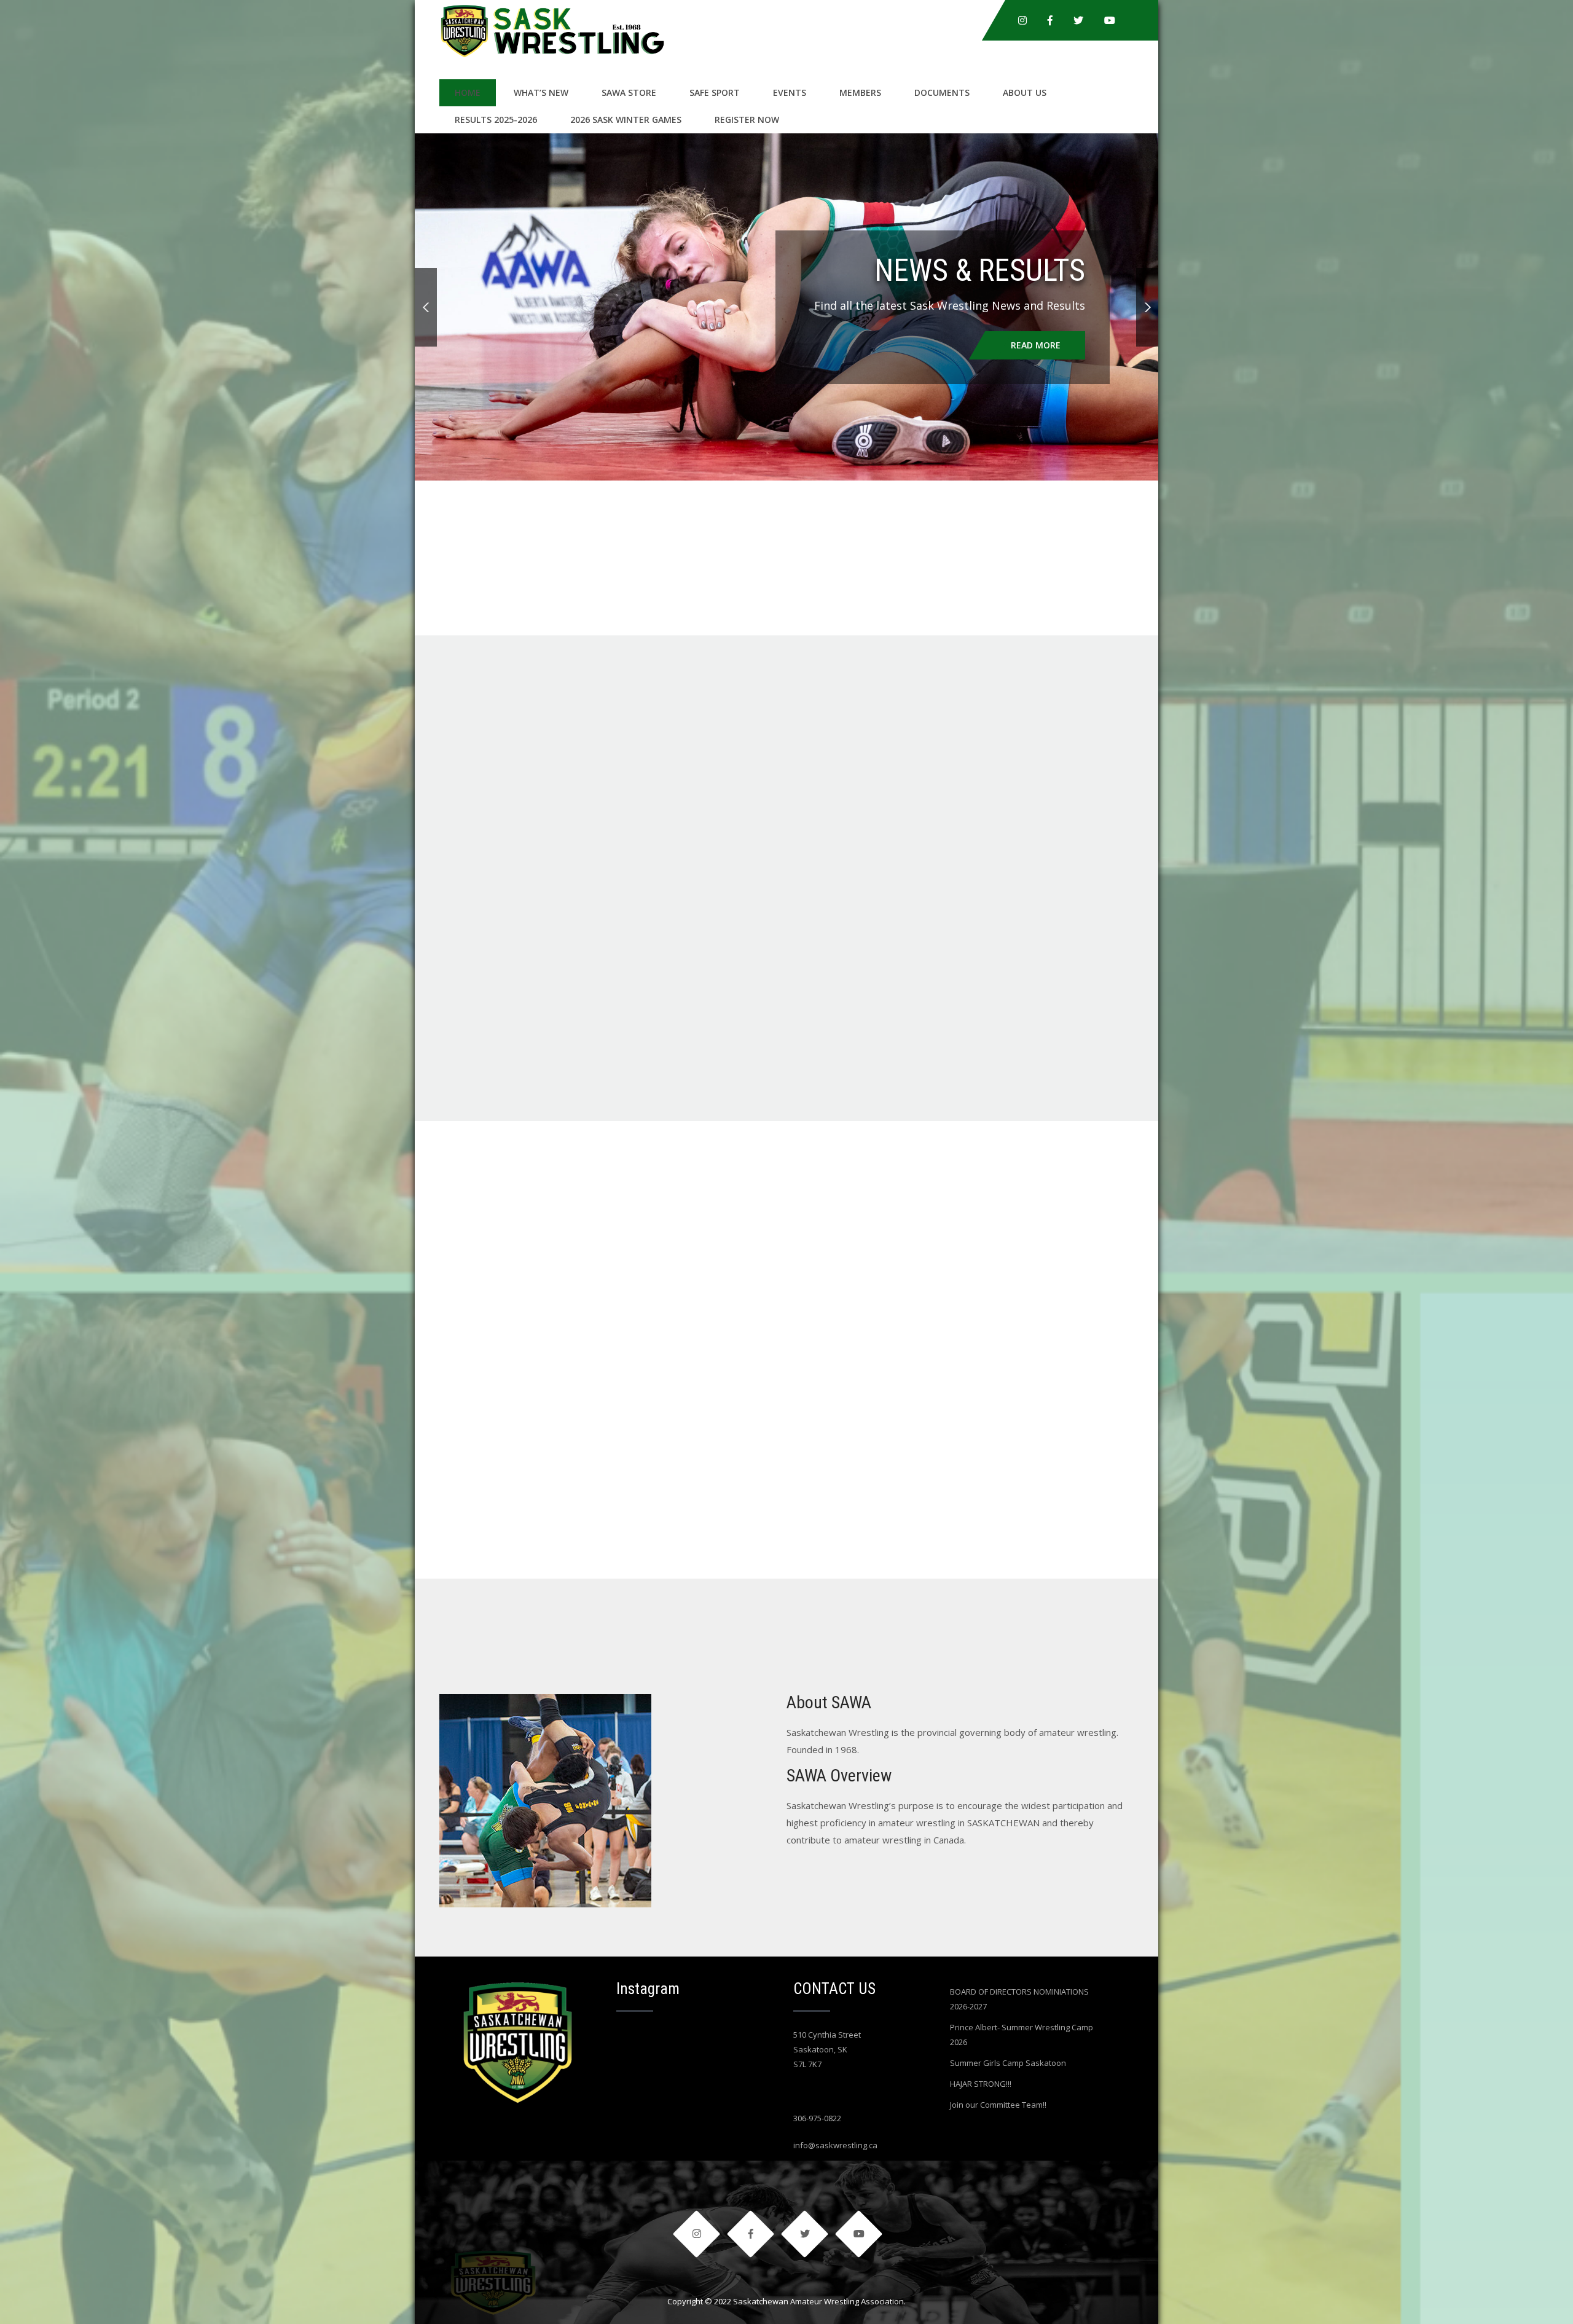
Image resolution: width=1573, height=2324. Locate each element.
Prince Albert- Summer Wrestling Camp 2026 (1022, 2035)
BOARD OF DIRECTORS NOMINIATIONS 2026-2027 (1019, 1999)
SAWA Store (629, 92)
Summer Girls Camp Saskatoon (1008, 2063)
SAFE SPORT (715, 92)
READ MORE (1036, 345)
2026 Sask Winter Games (626, 120)
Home (468, 92)
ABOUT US (1025, 92)
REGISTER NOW (747, 120)
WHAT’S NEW (541, 92)
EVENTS (790, 92)
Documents (942, 92)
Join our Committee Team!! (998, 2105)
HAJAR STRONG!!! (981, 2084)
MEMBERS (860, 92)
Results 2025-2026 (496, 120)
